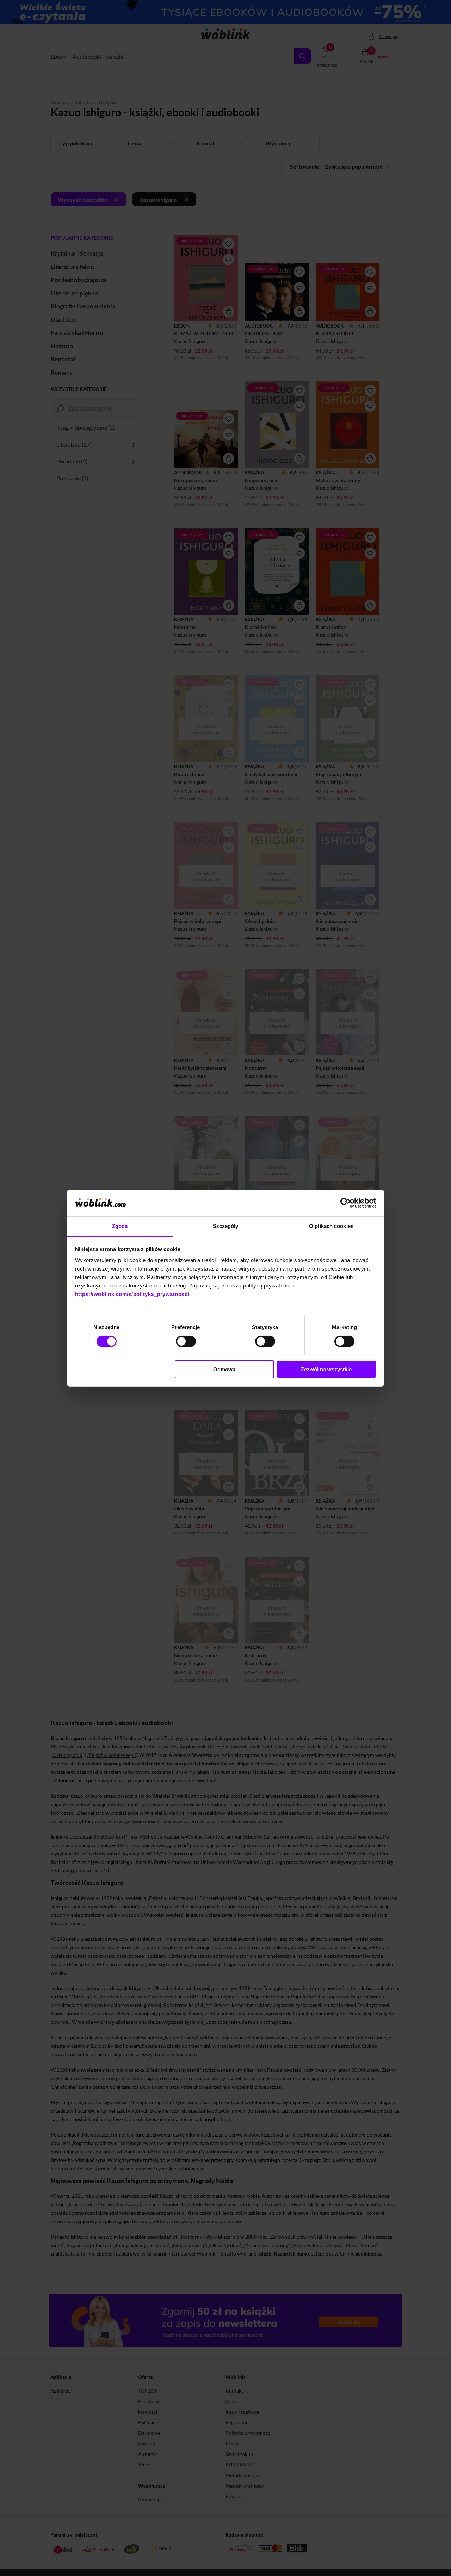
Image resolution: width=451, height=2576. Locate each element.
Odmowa (224, 1369)
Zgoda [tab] (120, 1226)
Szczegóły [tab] (226, 1226)
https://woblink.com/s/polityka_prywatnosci (132, 1294)
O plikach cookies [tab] (331, 1226)
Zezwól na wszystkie (326, 1369)
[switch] (186, 1341)
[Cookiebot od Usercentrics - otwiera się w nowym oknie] (345, 1203)
